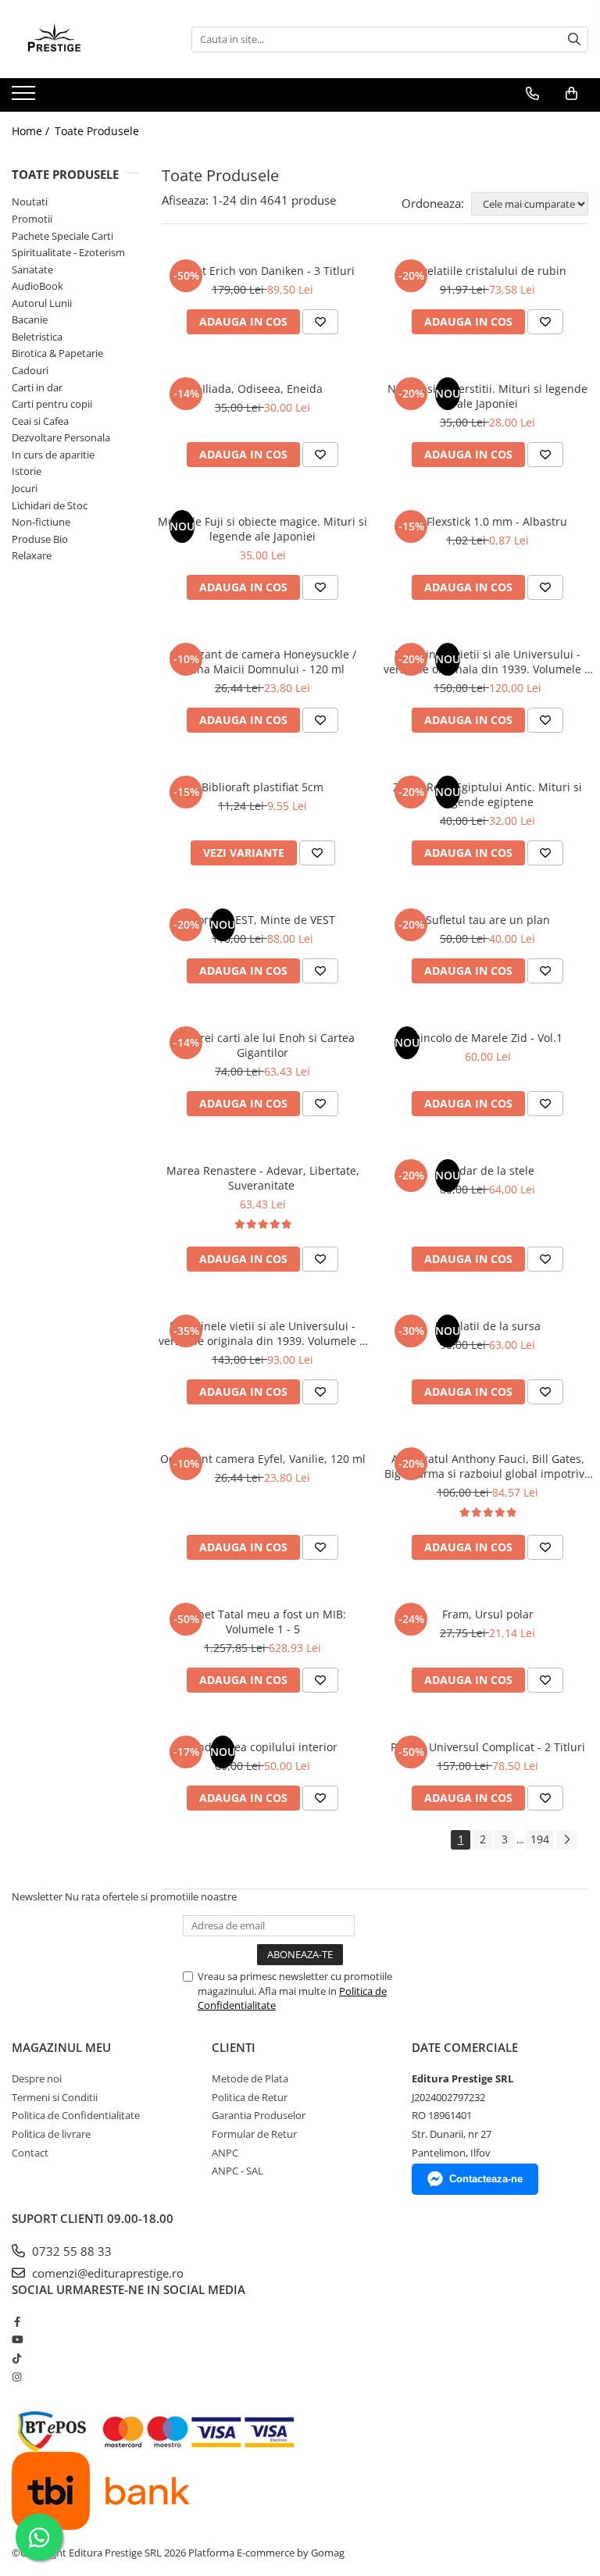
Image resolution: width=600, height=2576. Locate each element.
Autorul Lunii (42, 303)
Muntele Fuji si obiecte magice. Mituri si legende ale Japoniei (262, 529)
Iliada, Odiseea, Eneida (262, 389)
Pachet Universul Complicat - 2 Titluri (488, 1747)
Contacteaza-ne (486, 2179)
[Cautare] (574, 39)
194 (540, 1839)
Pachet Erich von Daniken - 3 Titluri (263, 271)
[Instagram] (17, 2377)
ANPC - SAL (237, 2171)
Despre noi (37, 2078)
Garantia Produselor (259, 2115)
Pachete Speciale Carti (62, 236)
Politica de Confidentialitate (76, 2115)
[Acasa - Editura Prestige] (90, 39)
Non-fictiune (41, 522)
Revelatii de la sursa (488, 1326)
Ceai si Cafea (40, 421)
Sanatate (32, 269)
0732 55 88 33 (70, 2251)
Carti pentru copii (52, 404)
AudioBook (37, 286)
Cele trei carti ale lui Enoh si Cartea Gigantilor (262, 1045)
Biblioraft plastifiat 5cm (262, 787)
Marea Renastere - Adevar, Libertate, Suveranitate (263, 1178)
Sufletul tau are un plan (488, 920)
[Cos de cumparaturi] (571, 94)
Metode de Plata (250, 2078)
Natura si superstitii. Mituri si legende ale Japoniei (487, 396)
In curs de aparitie (53, 455)
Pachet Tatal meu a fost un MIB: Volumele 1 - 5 (263, 1622)
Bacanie (30, 319)
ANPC (225, 2153)
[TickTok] (17, 2358)
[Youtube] (17, 2339)
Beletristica (37, 337)
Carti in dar (37, 387)
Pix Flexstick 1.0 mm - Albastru (488, 521)
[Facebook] (17, 2321)
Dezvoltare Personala (61, 437)
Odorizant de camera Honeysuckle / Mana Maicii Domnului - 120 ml (263, 662)
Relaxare (32, 555)
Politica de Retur (250, 2097)
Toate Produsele (97, 131)
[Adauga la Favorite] (320, 322)
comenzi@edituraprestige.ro (106, 2273)
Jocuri (25, 488)
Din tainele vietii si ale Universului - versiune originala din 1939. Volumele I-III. (262, 1333)
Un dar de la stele (488, 1170)
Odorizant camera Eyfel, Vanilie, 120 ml (263, 1459)
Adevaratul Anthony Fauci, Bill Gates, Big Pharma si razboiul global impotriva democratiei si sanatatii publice (487, 1466)
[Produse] (25, 98)
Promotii (32, 219)
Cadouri (30, 370)
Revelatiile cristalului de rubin (487, 271)
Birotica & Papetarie (57, 353)
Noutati (30, 202)
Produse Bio (40, 539)
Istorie (27, 471)
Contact (30, 2153)
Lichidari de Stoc (50, 505)
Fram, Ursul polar (488, 1614)
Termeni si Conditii (55, 2097)
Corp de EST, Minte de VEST (263, 920)
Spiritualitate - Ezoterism (68, 252)
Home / (32, 131)
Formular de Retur (254, 2134)
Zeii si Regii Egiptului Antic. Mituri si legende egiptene (487, 794)
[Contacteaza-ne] (532, 94)
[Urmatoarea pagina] (566, 1840)
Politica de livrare (51, 2134)
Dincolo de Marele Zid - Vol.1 (487, 1038)
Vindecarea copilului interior (263, 1747)
